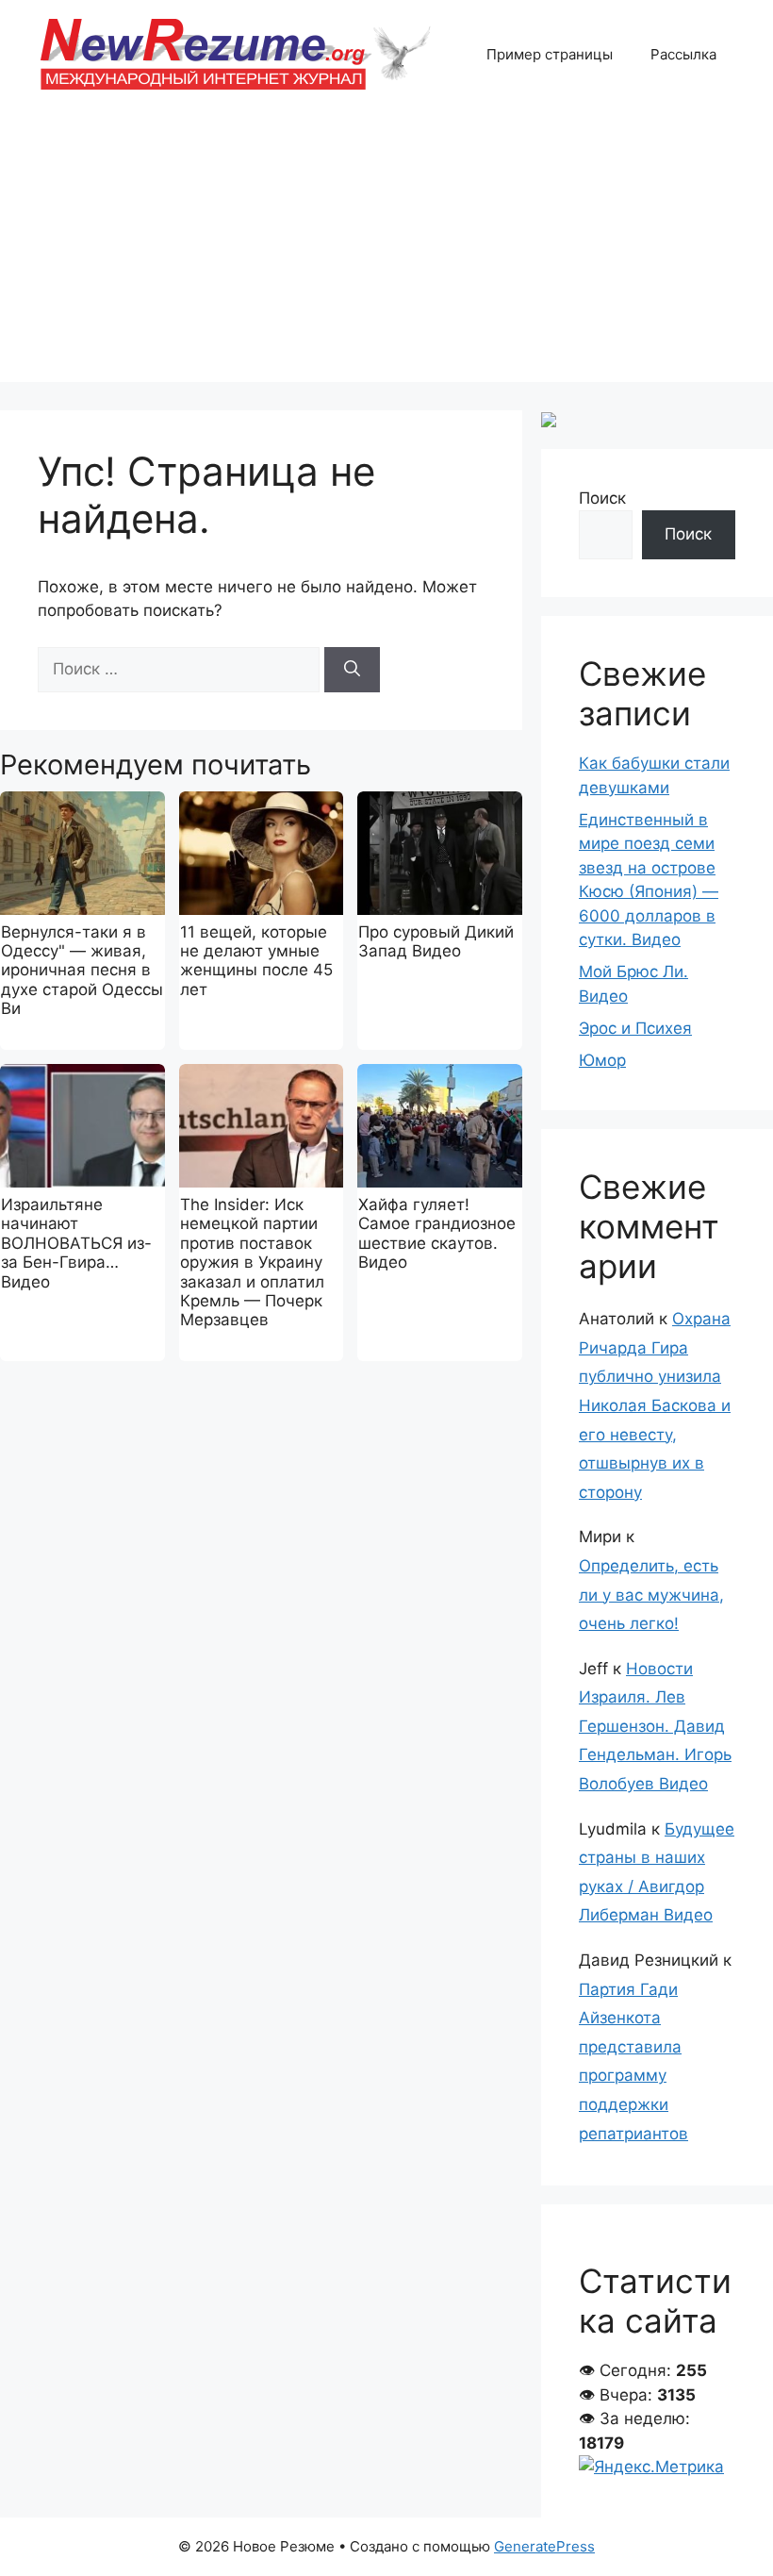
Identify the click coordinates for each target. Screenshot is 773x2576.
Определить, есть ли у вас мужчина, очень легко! (651, 1595)
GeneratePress (544, 2546)
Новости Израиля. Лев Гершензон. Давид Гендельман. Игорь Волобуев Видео (655, 1726)
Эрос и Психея (635, 1028)
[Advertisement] (386, 250)
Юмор (602, 1060)
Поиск (602, 498)
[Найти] (352, 670)
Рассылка (683, 54)
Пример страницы (550, 54)
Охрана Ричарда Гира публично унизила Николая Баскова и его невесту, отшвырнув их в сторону (655, 1405)
